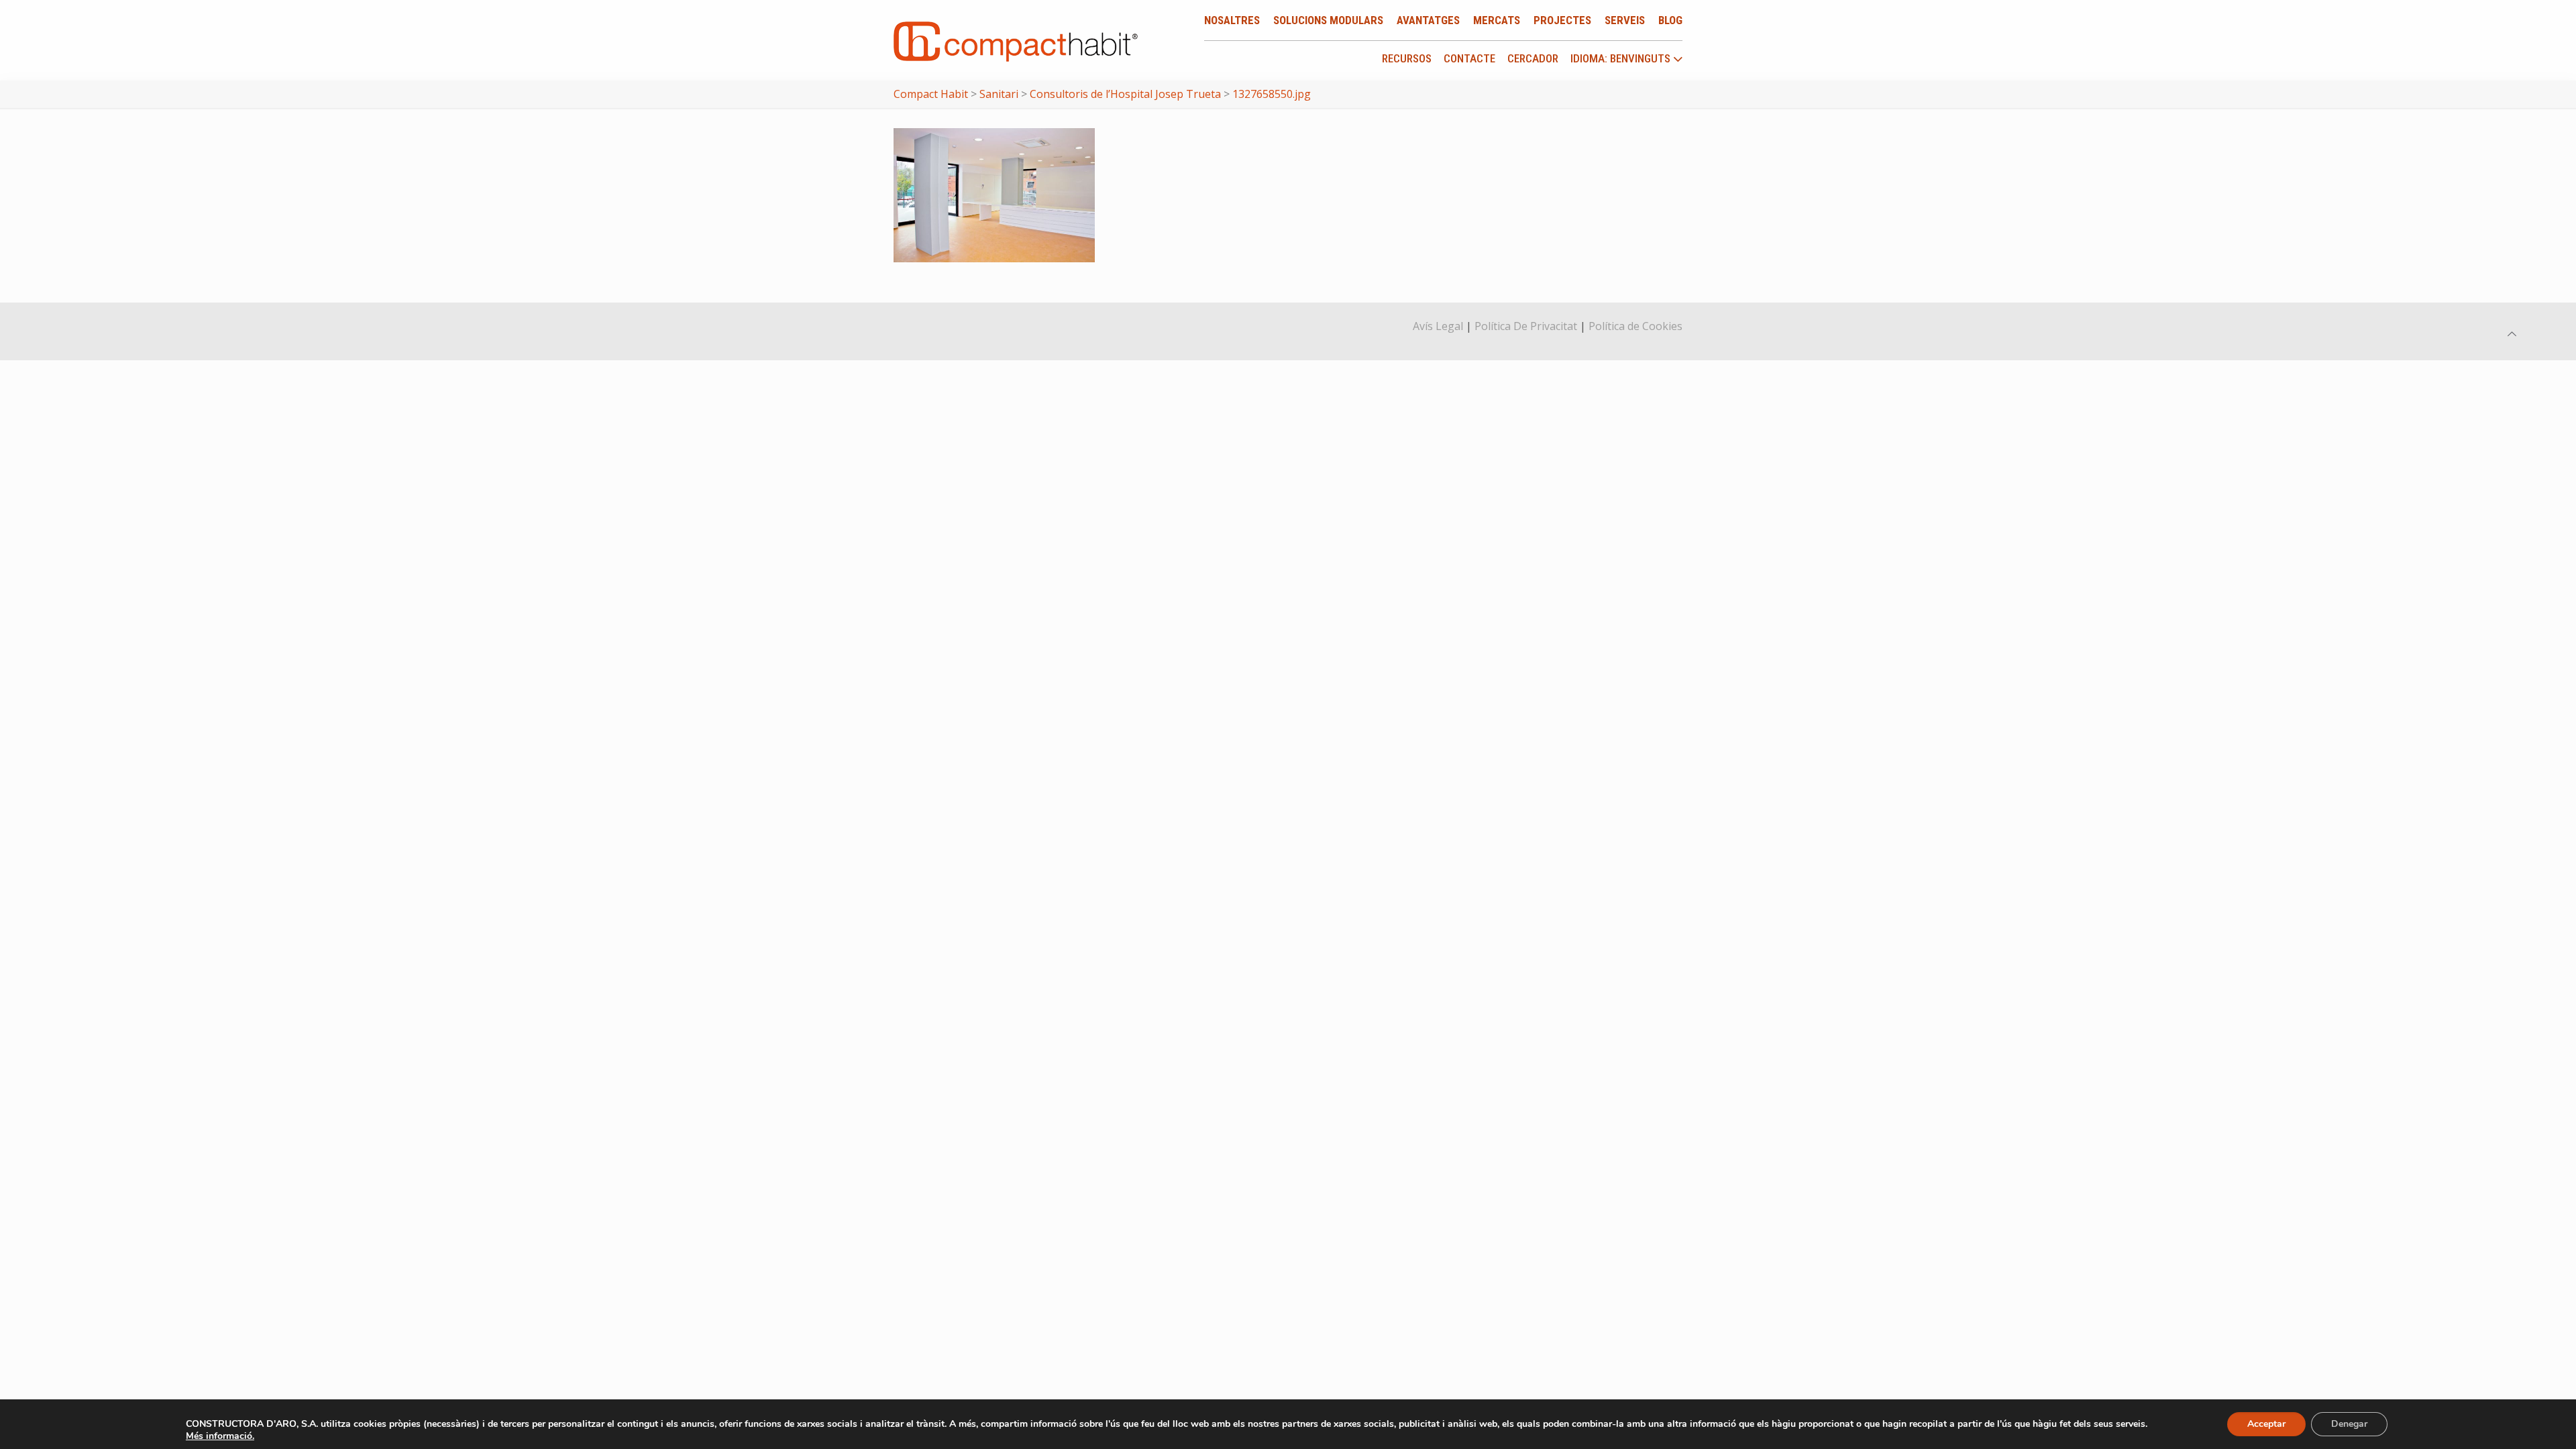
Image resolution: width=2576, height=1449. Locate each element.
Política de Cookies (1635, 326)
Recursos (1407, 58)
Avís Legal (1438, 326)
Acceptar (2266, 1424)
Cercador (1533, 58)
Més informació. (220, 1436)
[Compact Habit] (1016, 40)
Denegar (2349, 1424)
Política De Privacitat (1526, 326)
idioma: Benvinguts (1622, 59)
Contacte (1469, 58)
